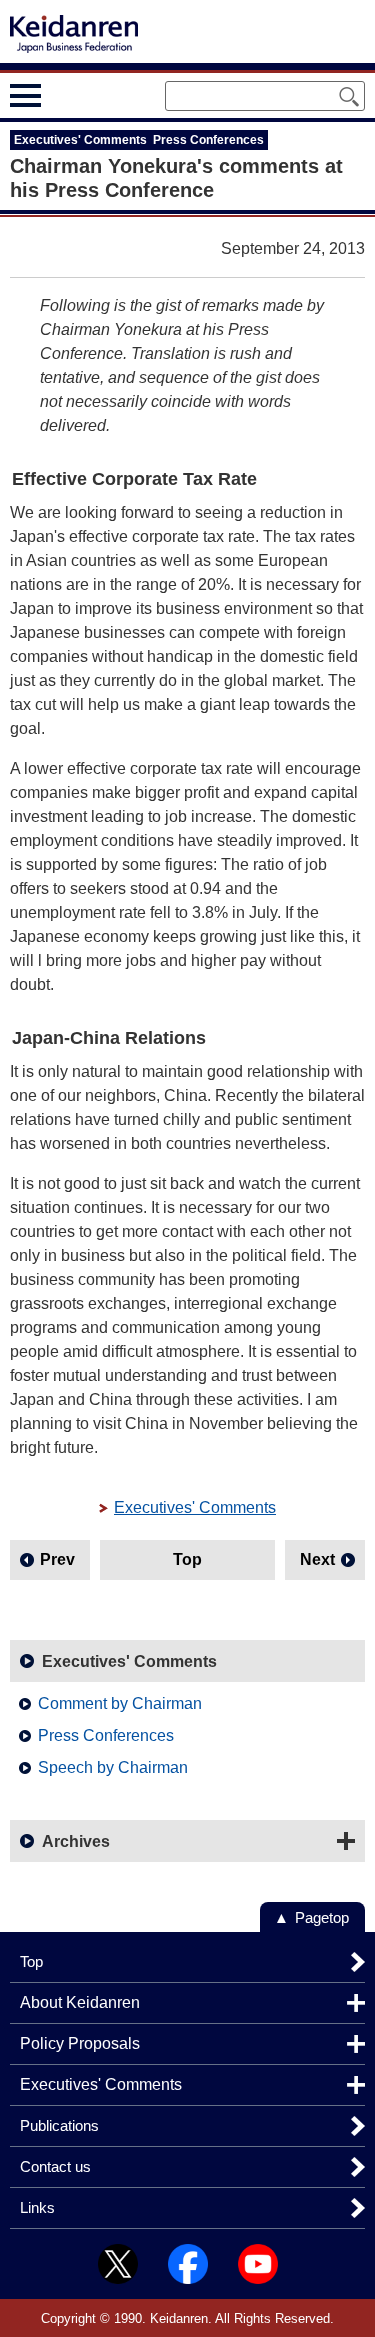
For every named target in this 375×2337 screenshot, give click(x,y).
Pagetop (322, 1917)
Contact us (55, 2166)
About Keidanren (80, 2002)
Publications (59, 2125)
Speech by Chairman (113, 1767)
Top (187, 1559)
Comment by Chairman (120, 1703)
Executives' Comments (195, 1507)
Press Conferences (106, 1735)
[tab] (62, 95)
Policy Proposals (80, 2043)
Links (37, 2207)
